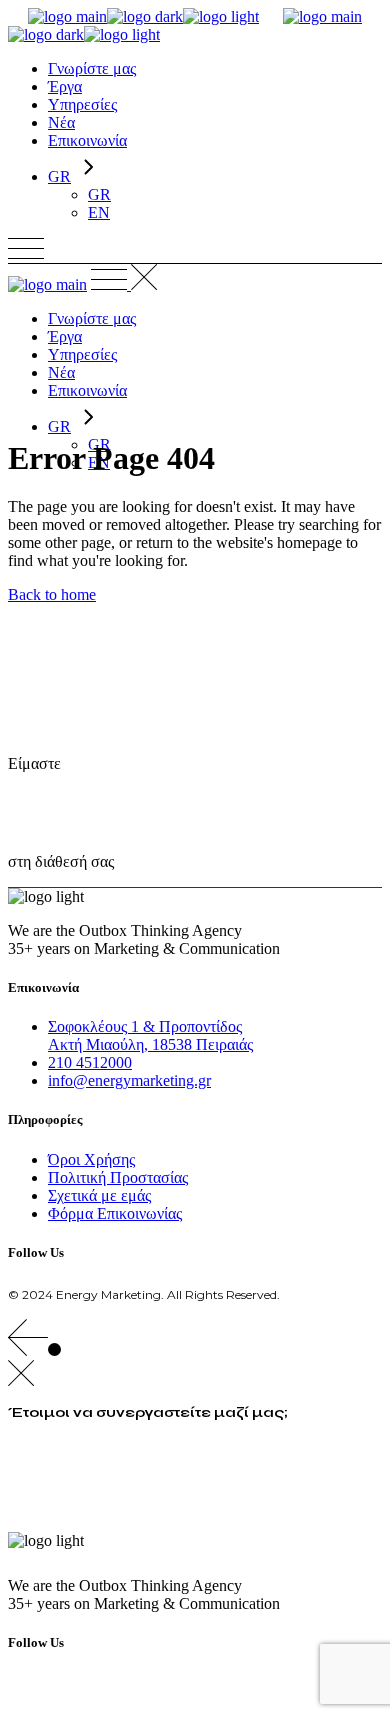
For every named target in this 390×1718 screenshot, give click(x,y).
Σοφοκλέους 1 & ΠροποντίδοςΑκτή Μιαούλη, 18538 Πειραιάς (150, 1035)
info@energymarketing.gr (129, 1080)
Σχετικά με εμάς (99, 1195)
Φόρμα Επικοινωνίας (115, 1213)
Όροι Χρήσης (91, 1159)
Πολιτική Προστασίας (118, 1177)
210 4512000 (90, 1062)
